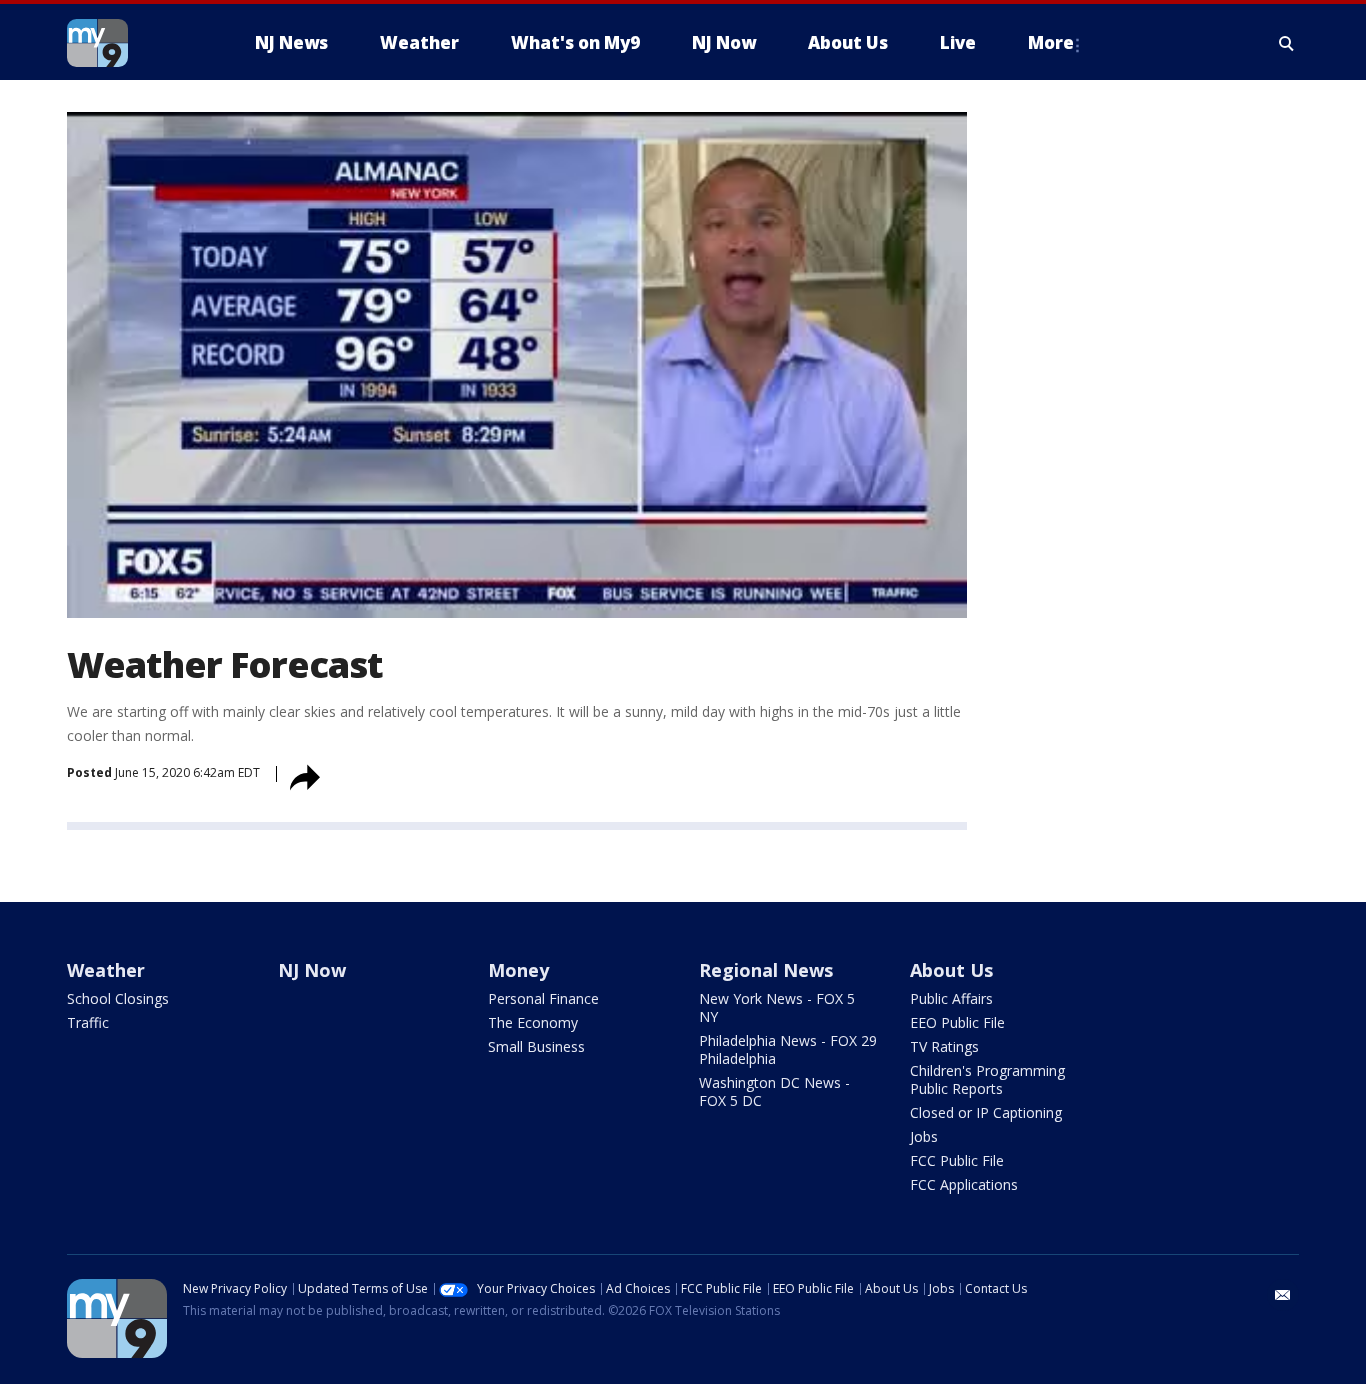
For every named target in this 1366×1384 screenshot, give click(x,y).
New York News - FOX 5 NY (777, 1007)
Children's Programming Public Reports (987, 1079)
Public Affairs (951, 998)
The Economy (533, 1022)
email (1283, 1295)
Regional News (766, 970)
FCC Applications (964, 1184)
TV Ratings (944, 1046)
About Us (951, 970)
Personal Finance (543, 998)
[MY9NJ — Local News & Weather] (133, 43)
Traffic (88, 1022)
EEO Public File (957, 1022)
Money (518, 970)
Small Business (536, 1046)
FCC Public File (957, 1160)
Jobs (924, 1136)
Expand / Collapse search (1287, 43)
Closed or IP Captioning (986, 1112)
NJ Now (312, 970)
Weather (106, 970)
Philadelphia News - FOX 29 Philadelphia (788, 1049)
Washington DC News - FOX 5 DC (774, 1091)
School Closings (118, 998)
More (1051, 42)
